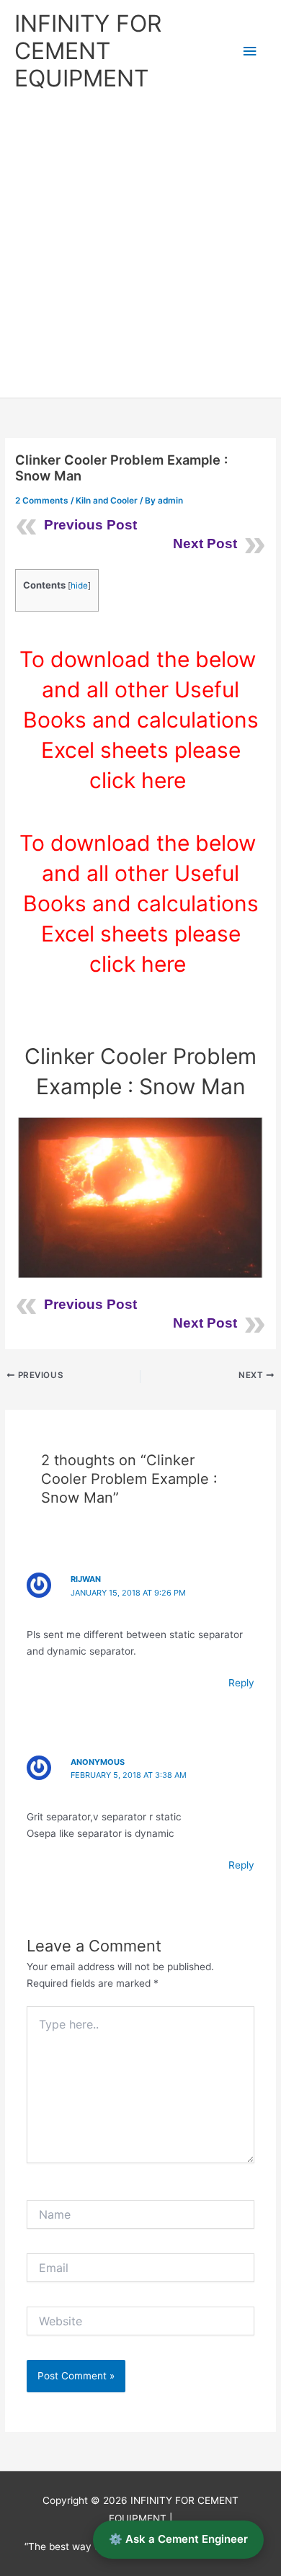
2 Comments (42, 501)
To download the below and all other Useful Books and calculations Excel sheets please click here (140, 720)
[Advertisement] (140, 250)
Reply (241, 1683)
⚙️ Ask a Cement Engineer (178, 2539)
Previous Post (90, 525)
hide (79, 586)
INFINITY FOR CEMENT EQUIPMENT (88, 51)
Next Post (205, 544)
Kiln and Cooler (107, 501)
